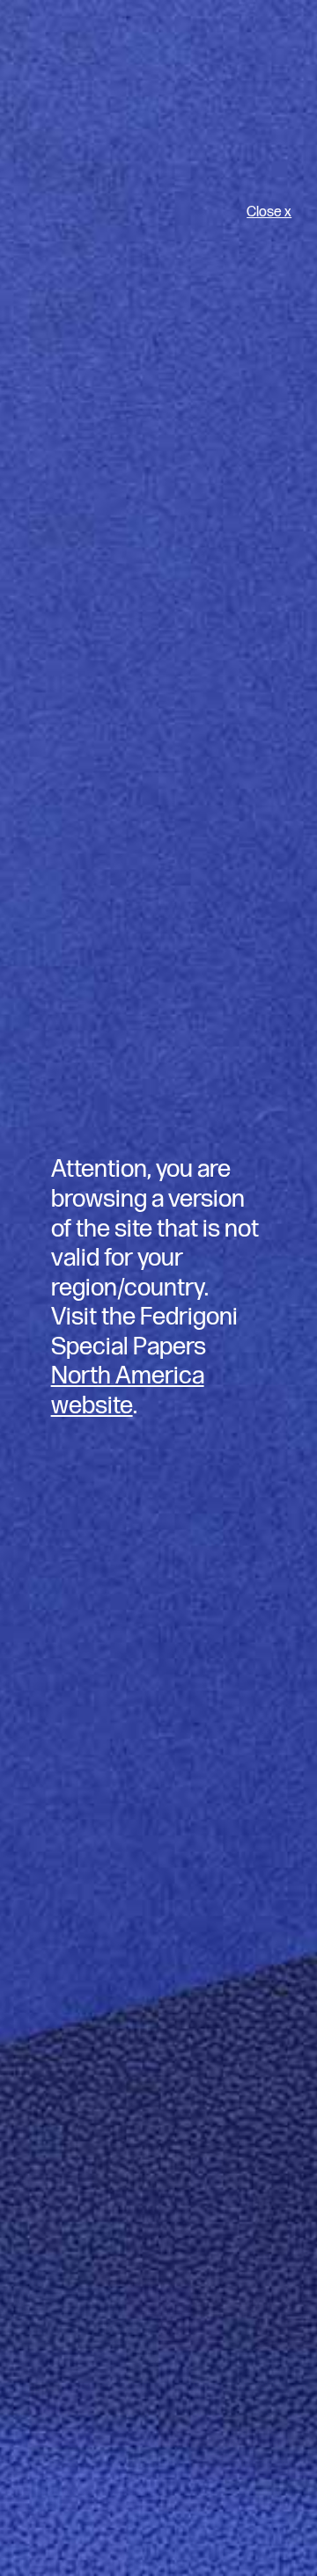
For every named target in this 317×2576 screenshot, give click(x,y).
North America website (128, 1391)
